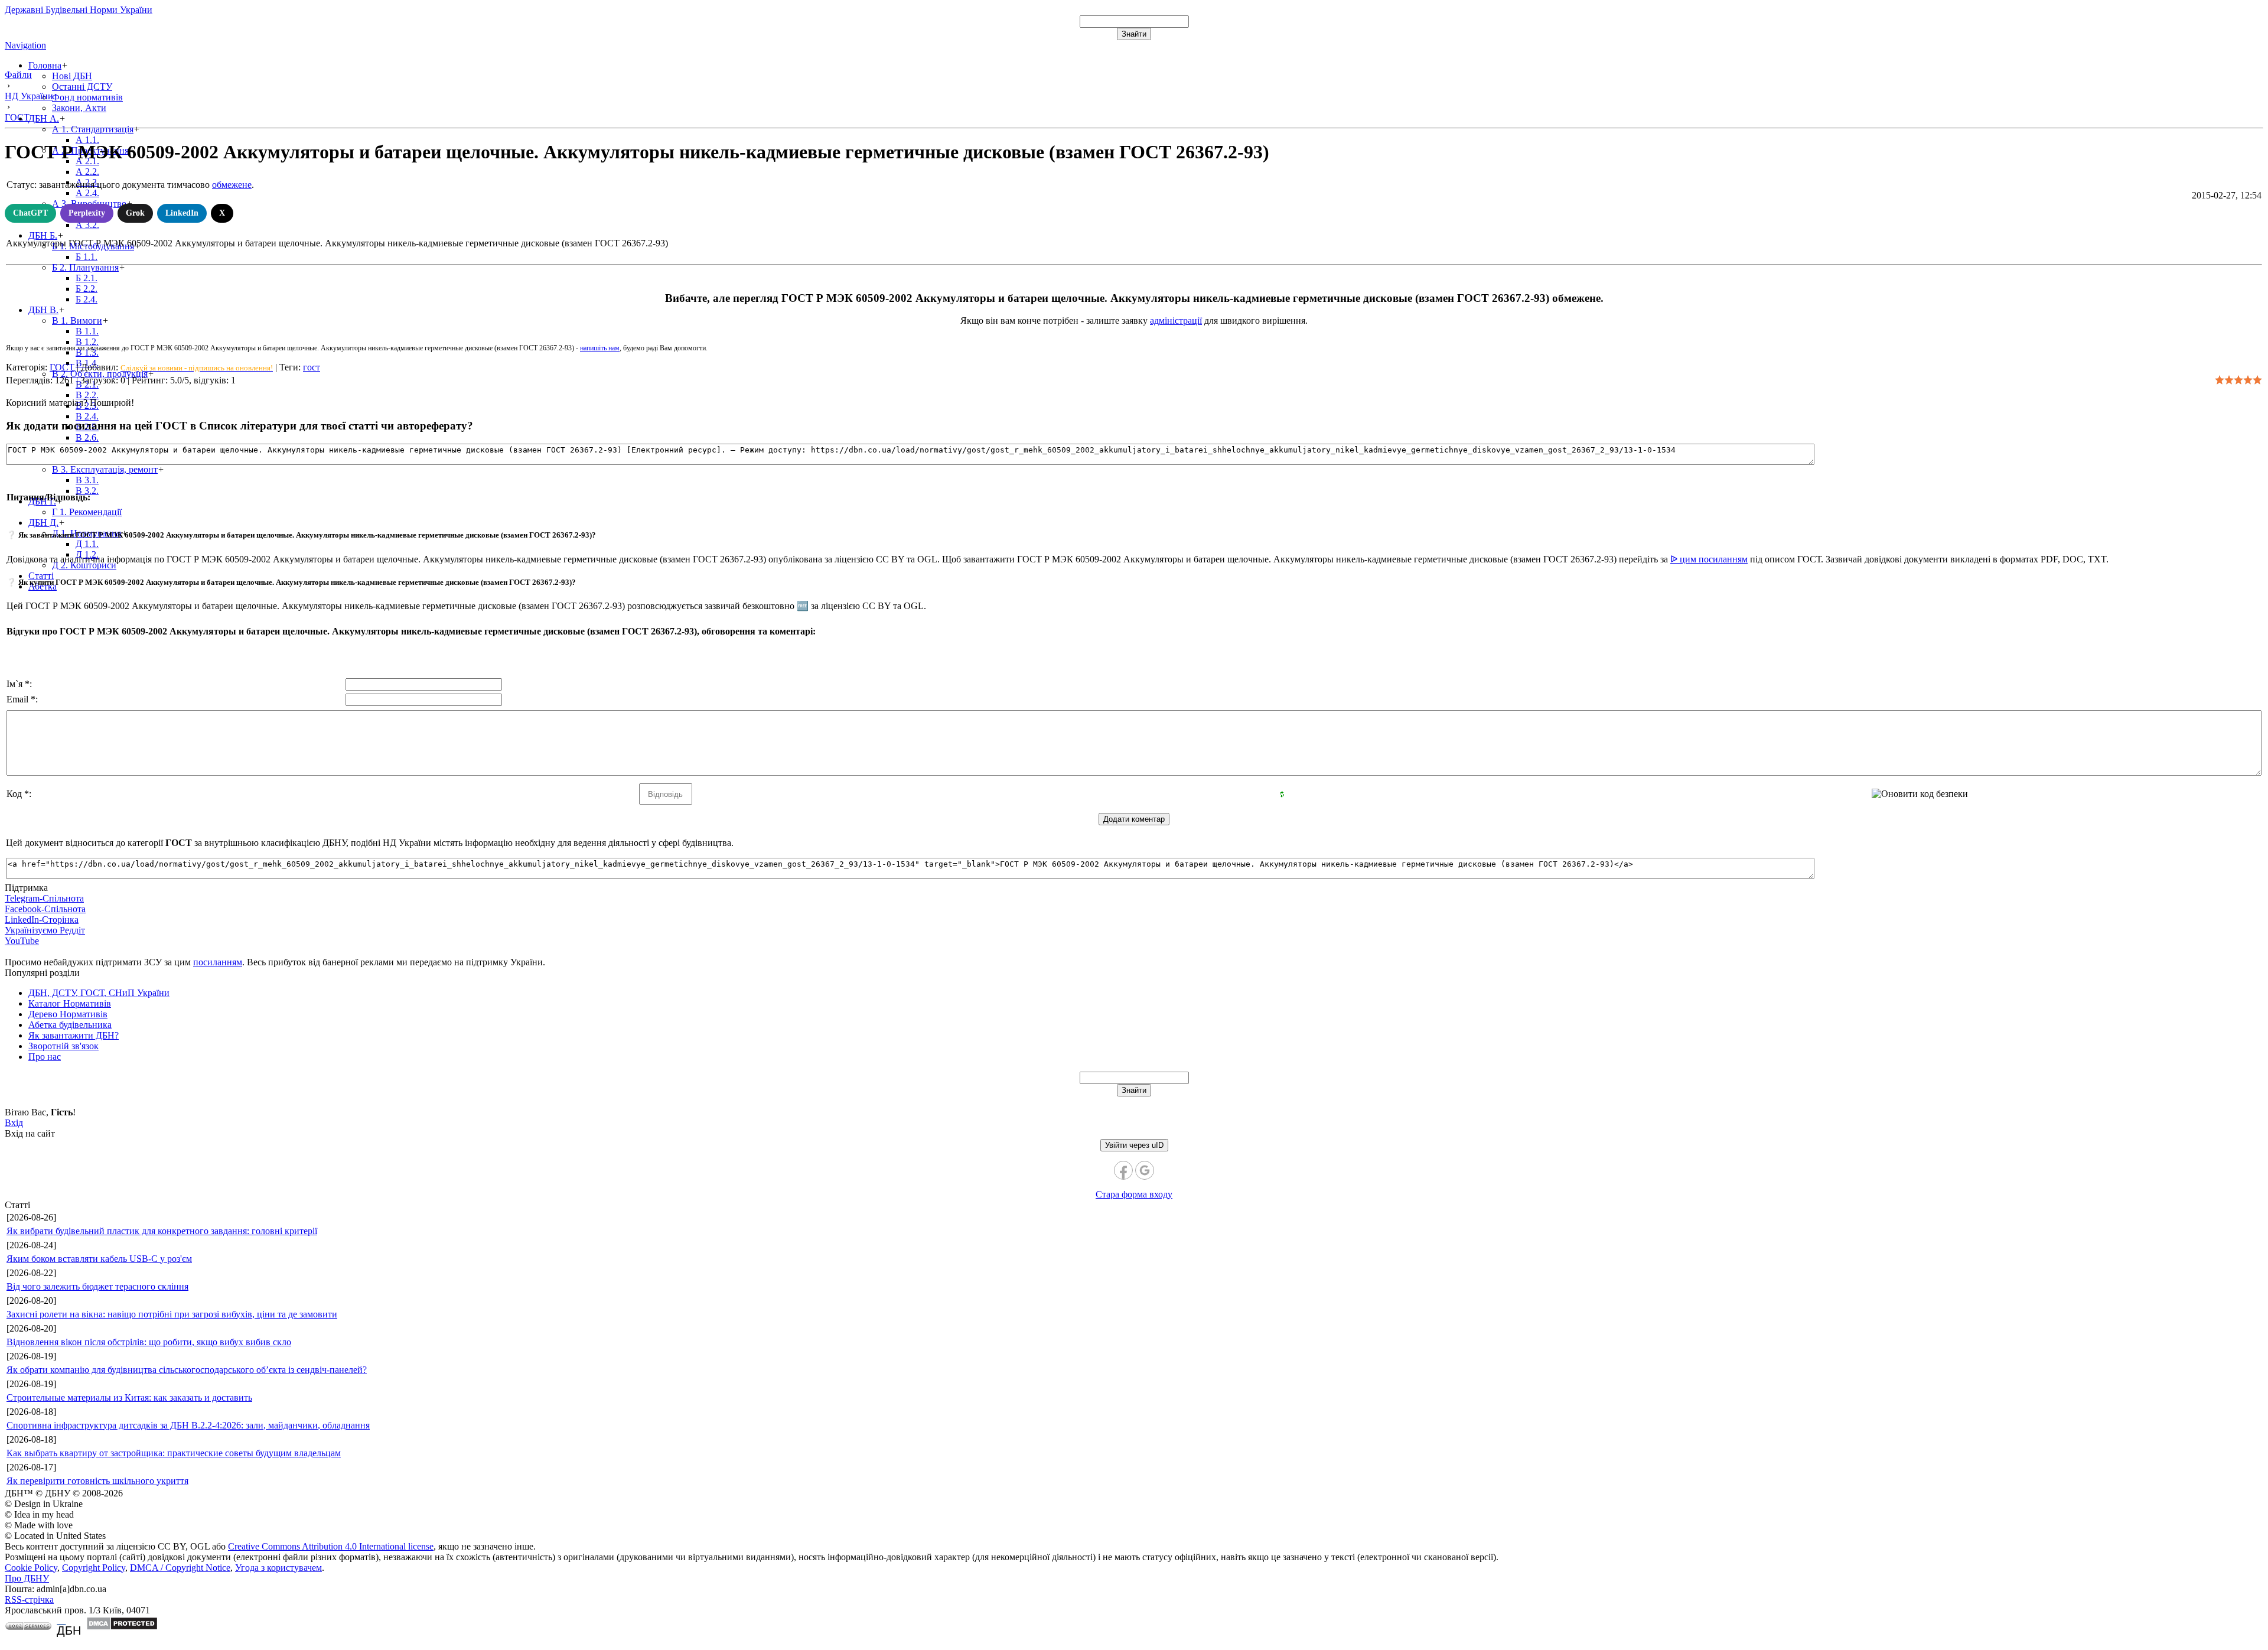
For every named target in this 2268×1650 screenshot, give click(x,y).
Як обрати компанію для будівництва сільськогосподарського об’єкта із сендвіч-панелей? (187, 1370)
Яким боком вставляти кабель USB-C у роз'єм (99, 1259)
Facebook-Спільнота (45, 909)
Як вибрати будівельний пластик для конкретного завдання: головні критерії (162, 1231)
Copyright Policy (94, 1568)
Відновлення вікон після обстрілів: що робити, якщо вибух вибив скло (149, 1342)
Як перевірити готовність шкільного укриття (97, 1481)
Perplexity (87, 213)
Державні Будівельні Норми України (79, 10)
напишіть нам (600, 348)
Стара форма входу (1134, 1194)
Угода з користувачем (278, 1568)
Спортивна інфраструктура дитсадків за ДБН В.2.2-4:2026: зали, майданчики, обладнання (188, 1425)
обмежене (232, 185)
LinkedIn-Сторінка (42, 920)
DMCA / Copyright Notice (180, 1568)
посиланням (218, 962)
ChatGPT (30, 213)
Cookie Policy (31, 1568)
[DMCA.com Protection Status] (122, 1627)
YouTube (22, 941)
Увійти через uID (1134, 1145)
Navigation (25, 45)
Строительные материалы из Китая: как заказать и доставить (129, 1397)
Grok (135, 213)
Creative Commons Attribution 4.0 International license (331, 1546)
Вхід (14, 1123)
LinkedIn (182, 213)
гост (312, 367)
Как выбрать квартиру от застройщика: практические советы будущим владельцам (174, 1453)
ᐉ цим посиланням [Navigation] (1709, 559)
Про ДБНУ (27, 1578)
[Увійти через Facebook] (1123, 1170)
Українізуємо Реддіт (45, 930)
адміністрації (1176, 320)
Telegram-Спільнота (44, 898)
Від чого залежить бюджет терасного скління (97, 1286)
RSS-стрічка (29, 1599)
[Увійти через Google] (1145, 1170)
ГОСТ (62, 367)
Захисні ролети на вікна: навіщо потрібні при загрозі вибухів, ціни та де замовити (172, 1314)
